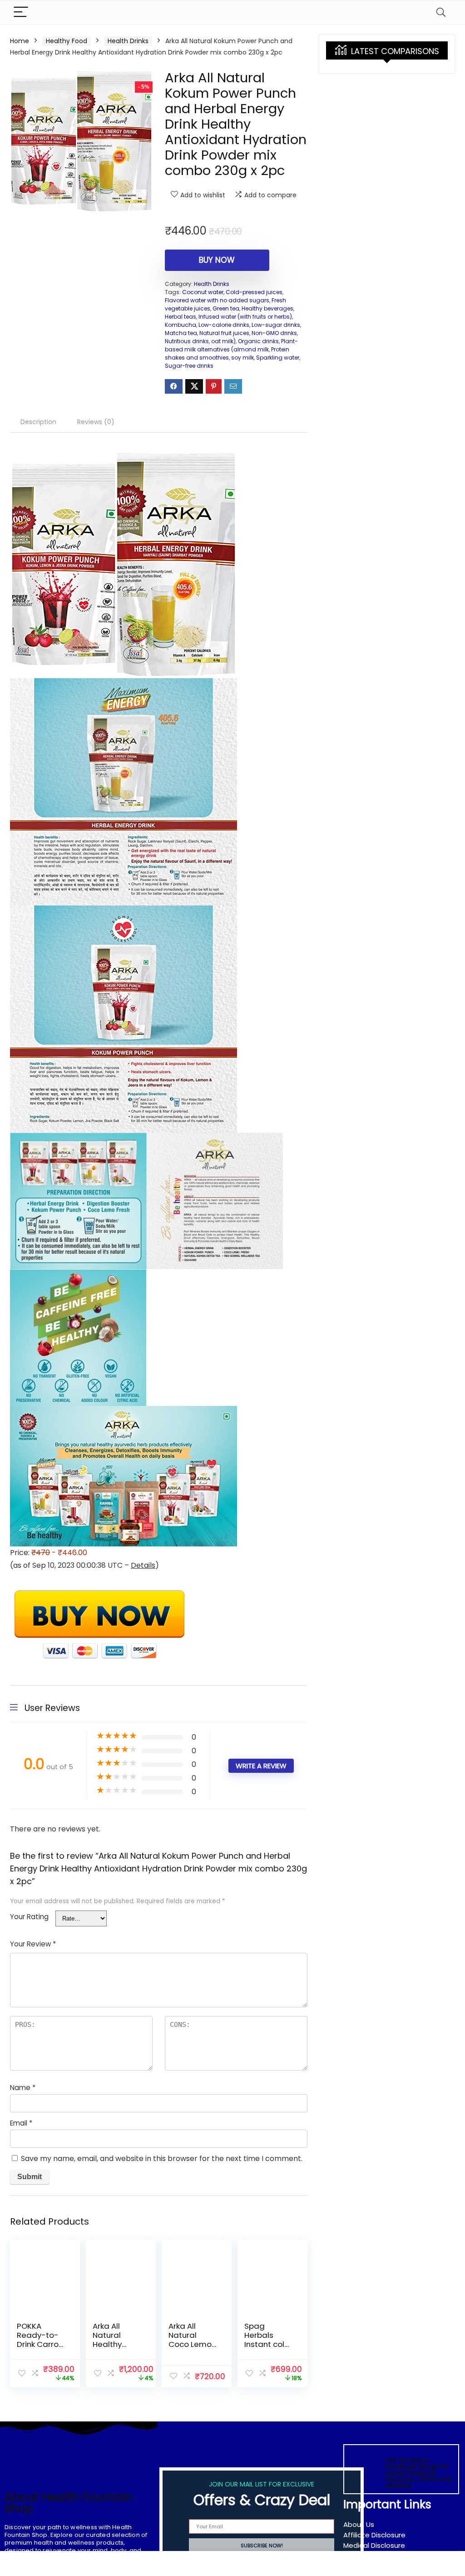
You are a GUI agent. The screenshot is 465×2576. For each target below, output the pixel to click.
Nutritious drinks (187, 341)
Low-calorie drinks (224, 325)
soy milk (242, 358)
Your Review (33, 1944)
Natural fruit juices (224, 333)
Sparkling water (278, 358)
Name (23, 2088)
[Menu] (21, 13)
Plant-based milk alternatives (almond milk (231, 345)
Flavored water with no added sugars (217, 300)
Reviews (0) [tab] (96, 422)
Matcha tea (181, 333)
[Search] (441, 13)
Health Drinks (128, 41)
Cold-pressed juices (254, 292)
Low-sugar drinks (276, 325)
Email (21, 2123)
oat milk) (223, 341)
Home (20, 41)
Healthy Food (67, 41)
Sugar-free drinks (189, 366)
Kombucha (181, 325)
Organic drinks (258, 341)
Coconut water (203, 292)
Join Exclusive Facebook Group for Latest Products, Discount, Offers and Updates (418, 2473)
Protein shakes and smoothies (227, 353)
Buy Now (217, 260)
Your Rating (29, 1917)
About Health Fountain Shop (69, 2503)
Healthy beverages (267, 308)
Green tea (226, 308)
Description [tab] (38, 422)
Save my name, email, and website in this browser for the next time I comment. (162, 2158)
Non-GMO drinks (274, 333)
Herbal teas (181, 317)
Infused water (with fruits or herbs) (245, 317)
